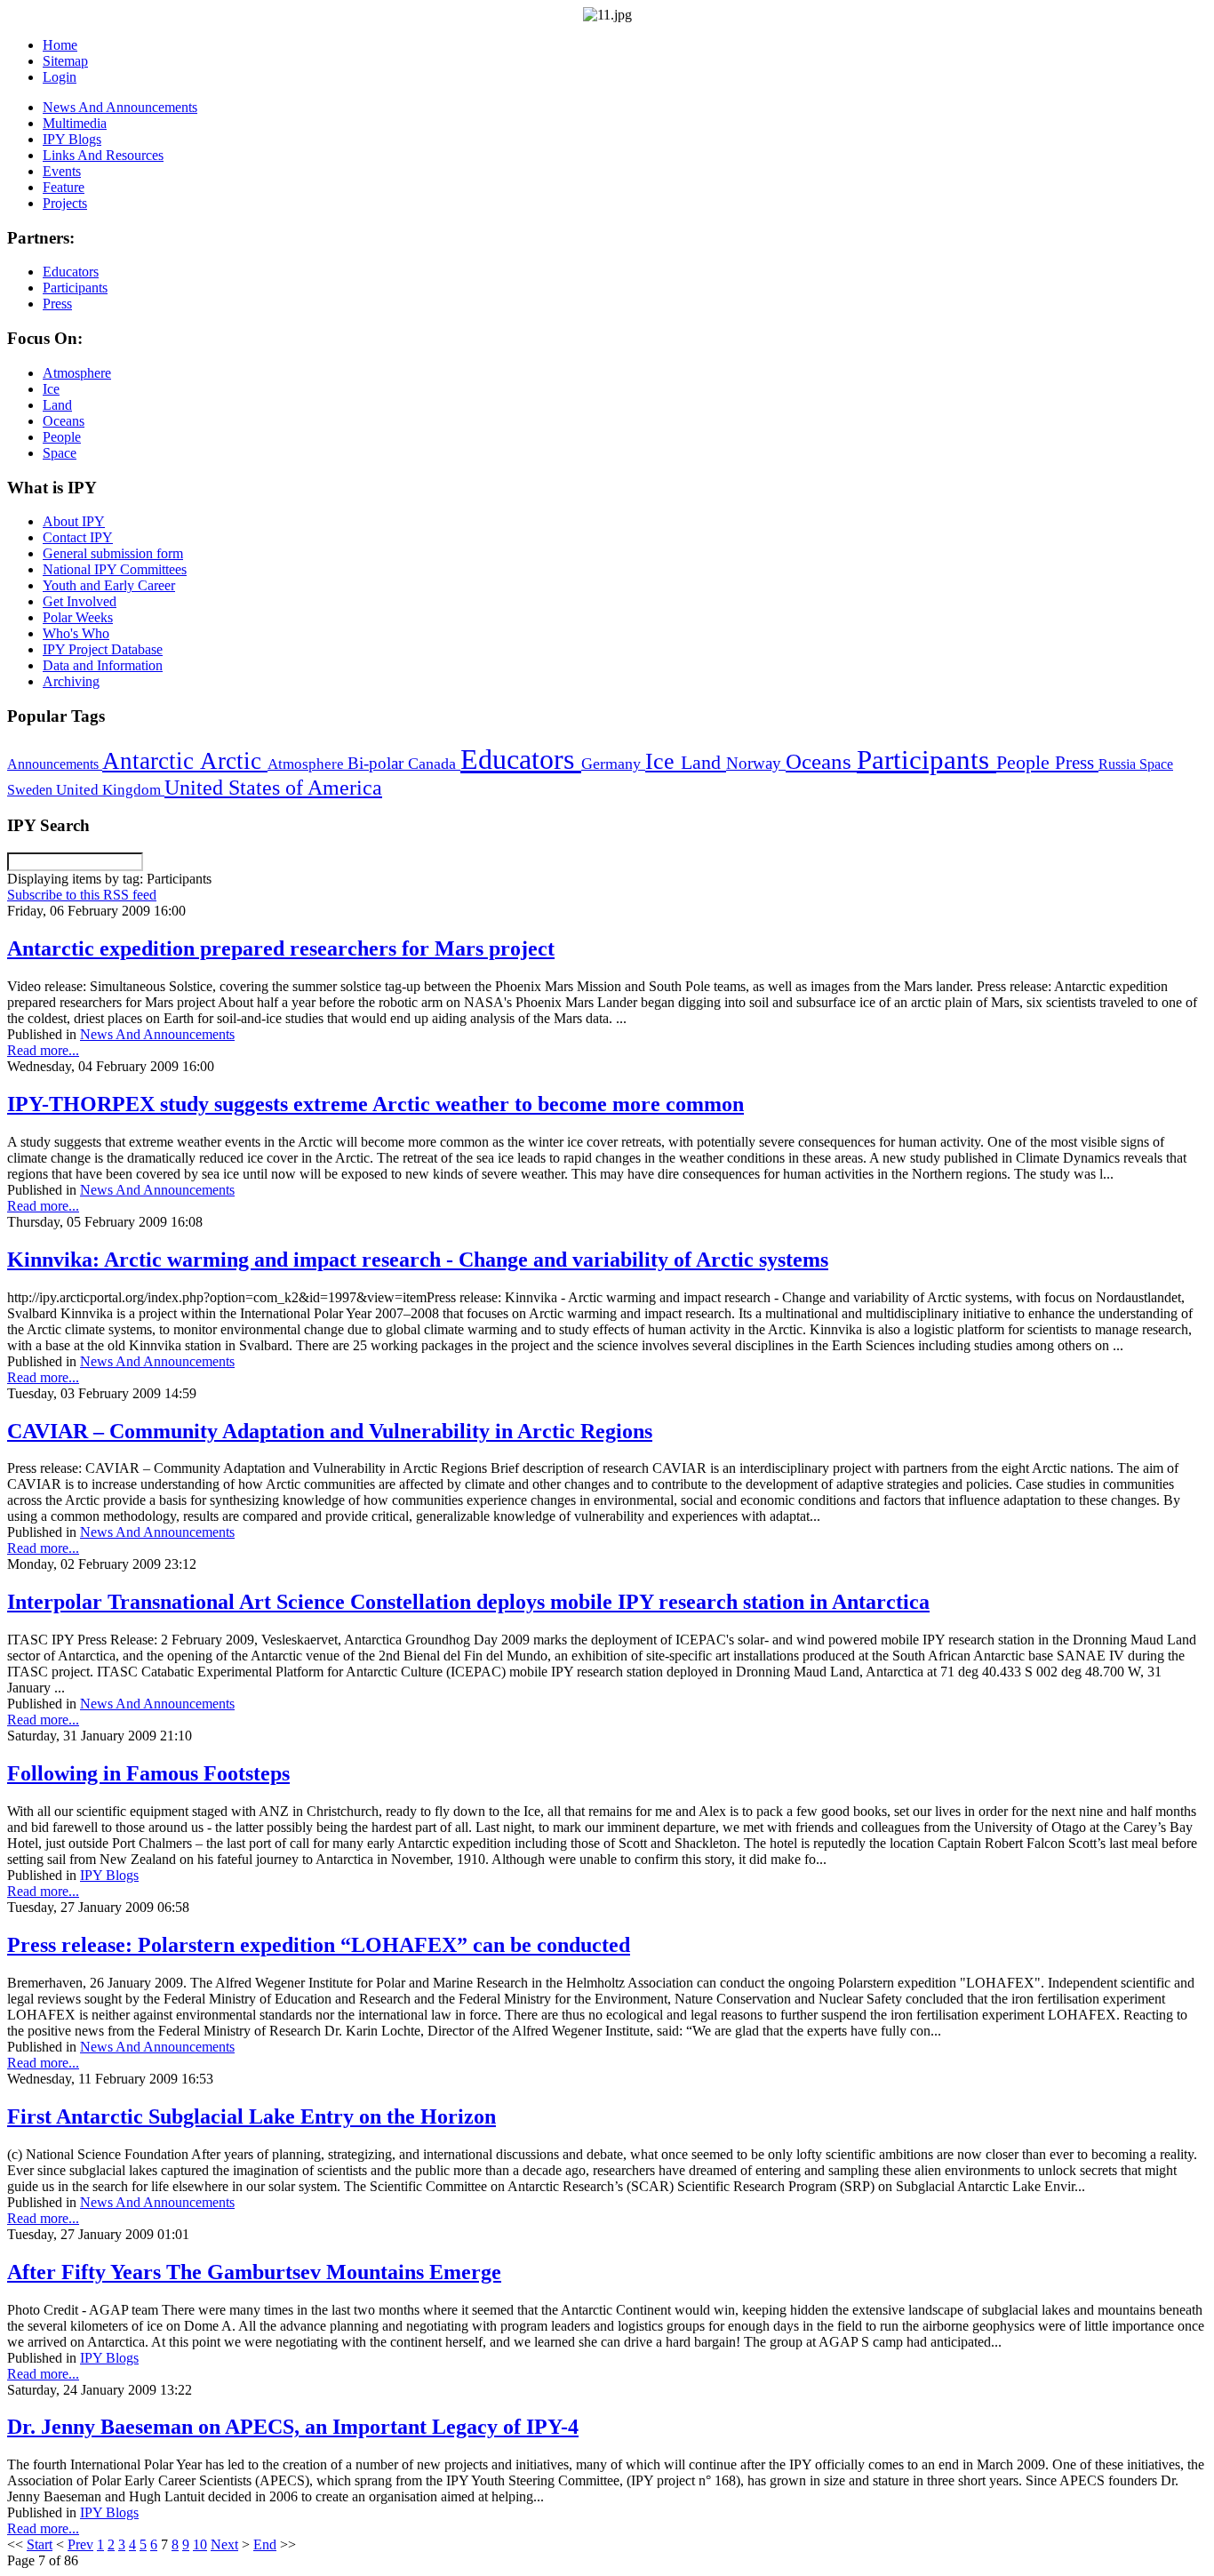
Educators (521, 759)
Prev (80, 2544)
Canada (434, 764)
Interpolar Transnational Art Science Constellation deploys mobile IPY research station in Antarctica (468, 1602)
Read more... (43, 1050)
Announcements (55, 764)
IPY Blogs (109, 1875)
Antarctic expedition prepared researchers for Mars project (281, 948)
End (265, 2544)
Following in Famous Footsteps (148, 1773)
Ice (663, 761)
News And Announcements (157, 1034)
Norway (756, 763)
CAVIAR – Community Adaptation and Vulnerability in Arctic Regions (330, 1431)
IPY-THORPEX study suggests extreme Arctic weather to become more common (375, 1104)
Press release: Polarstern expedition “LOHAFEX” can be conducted (319, 1945)
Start (40, 2544)
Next (224, 2544)
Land (703, 762)
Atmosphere (307, 764)
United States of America (273, 788)
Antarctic (151, 761)
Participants (926, 760)
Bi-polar (378, 763)
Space (1156, 764)
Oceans (821, 761)
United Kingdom (110, 790)
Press (1077, 763)
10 (200, 2544)
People (1026, 763)
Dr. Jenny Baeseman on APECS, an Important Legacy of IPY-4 (293, 2427)
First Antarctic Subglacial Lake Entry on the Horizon (252, 2116)
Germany (613, 764)
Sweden (32, 790)
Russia (1119, 764)
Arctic (234, 761)
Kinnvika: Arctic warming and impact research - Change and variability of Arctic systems (418, 1260)
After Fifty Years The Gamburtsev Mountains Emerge (254, 2272)
